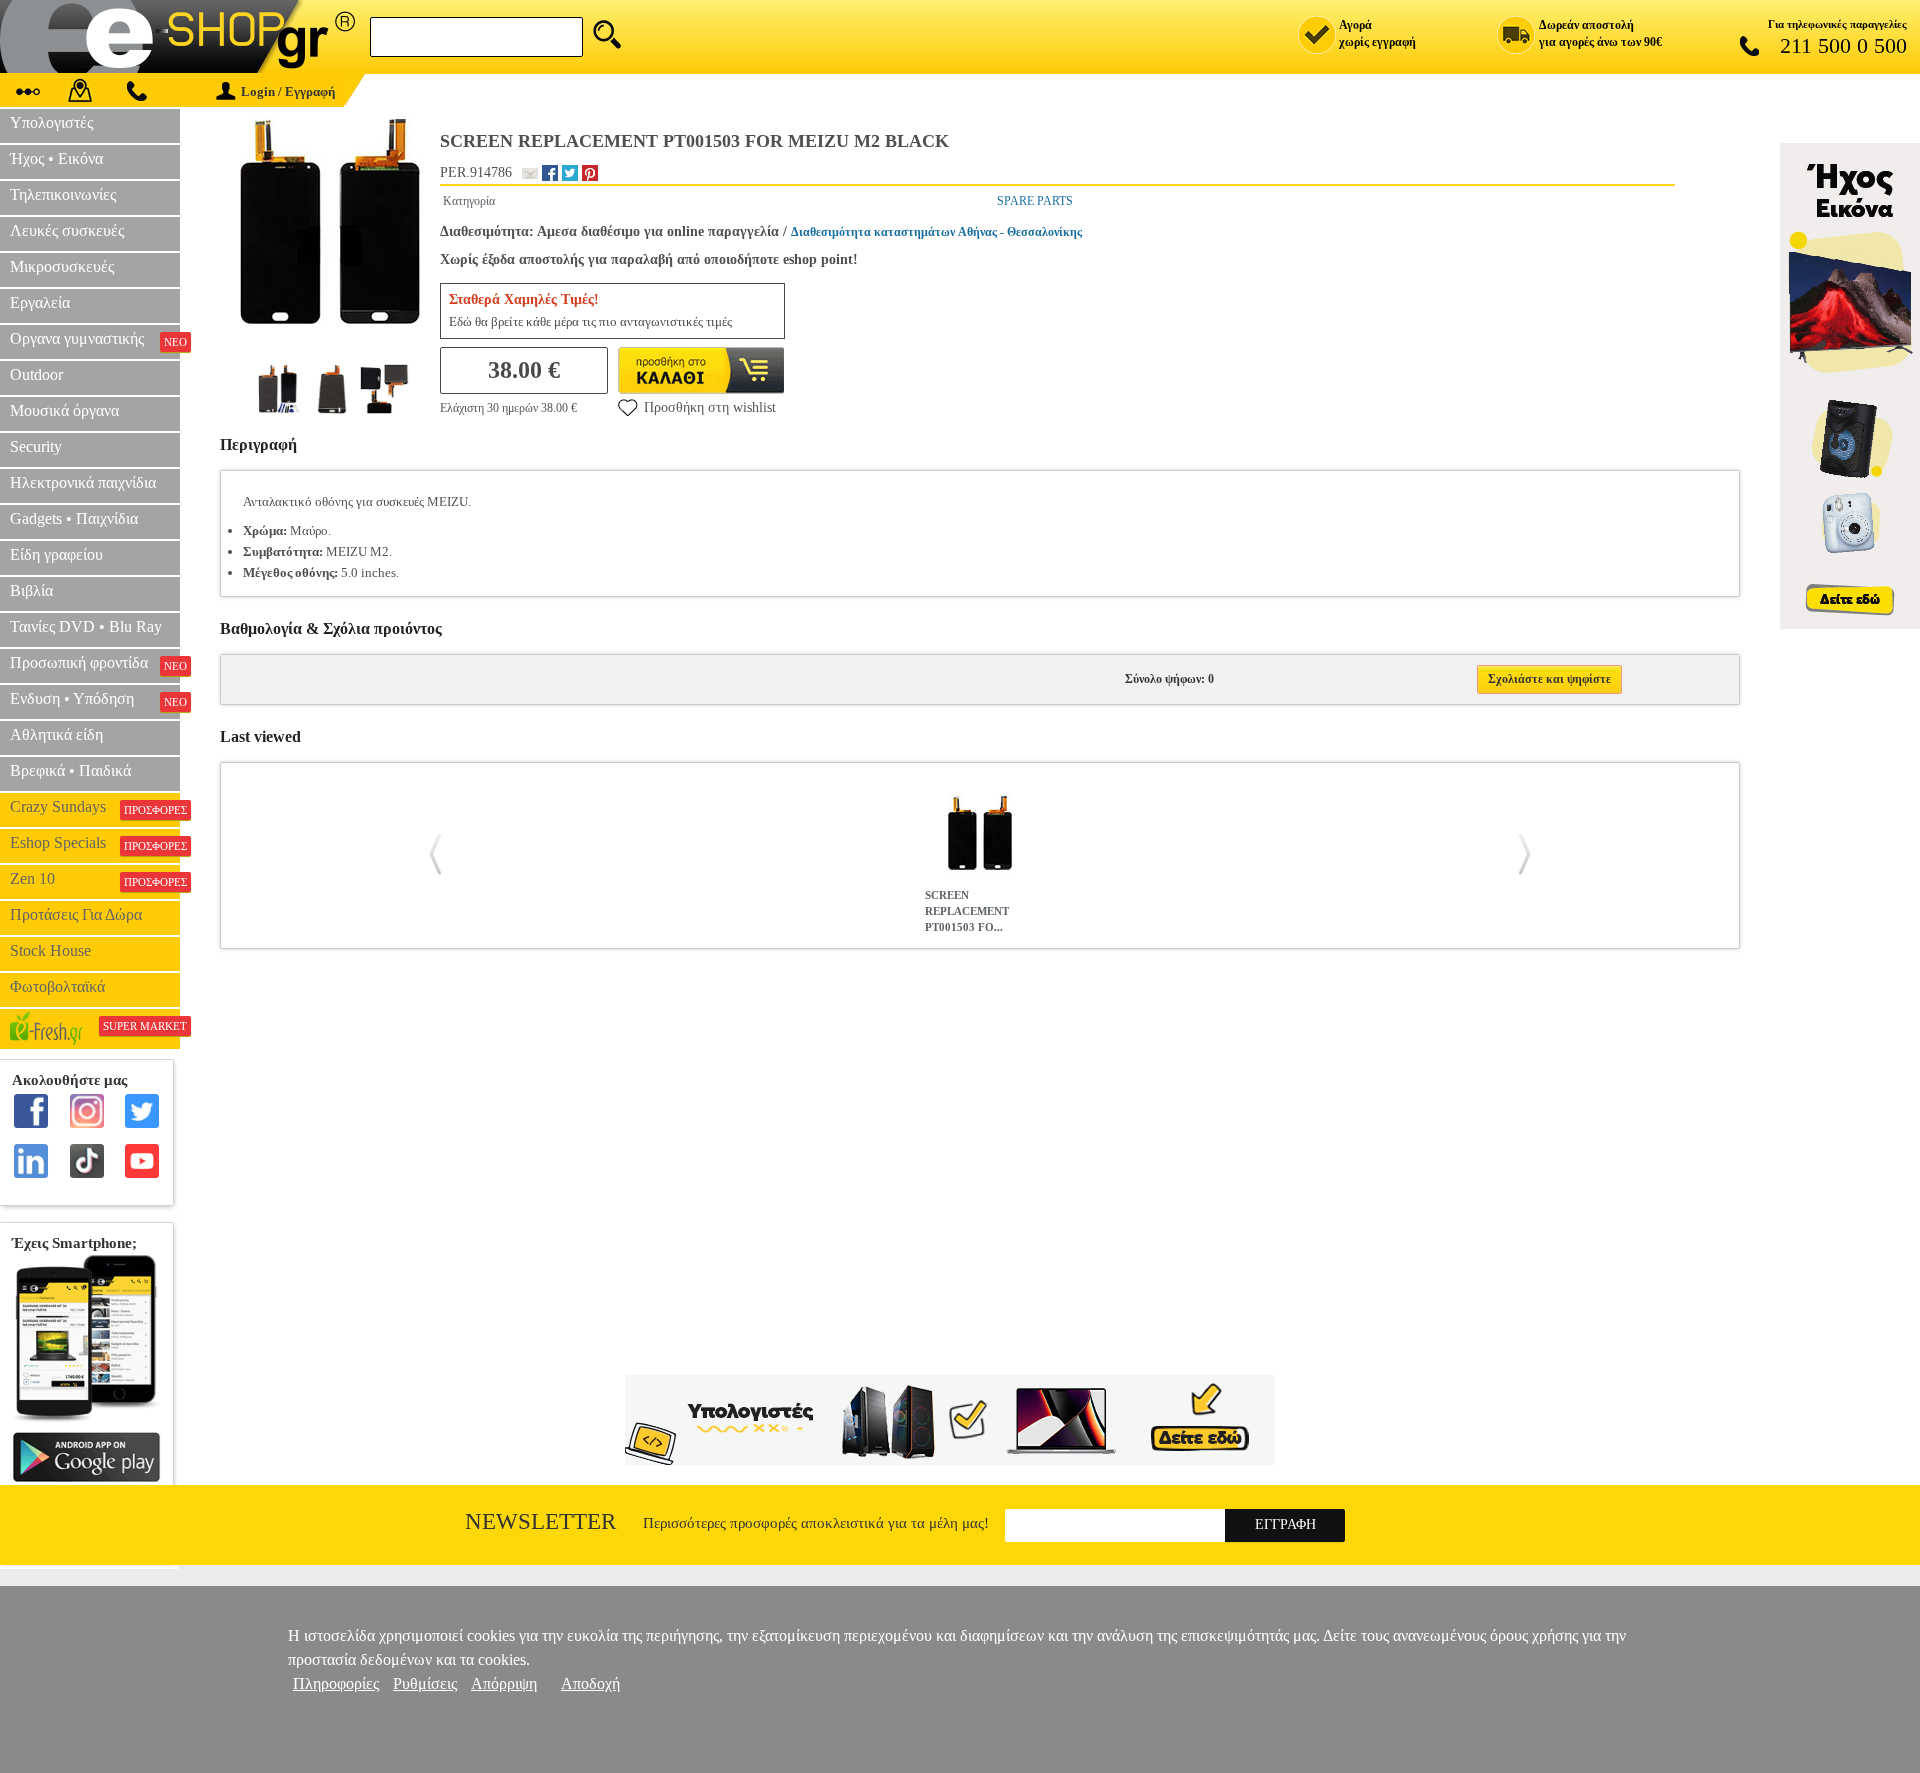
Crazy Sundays (95, 807)
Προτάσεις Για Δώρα (76, 914)
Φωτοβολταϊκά (57, 986)
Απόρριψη (504, 1683)
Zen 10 (95, 879)
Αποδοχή (590, 1683)
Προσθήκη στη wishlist (710, 407)
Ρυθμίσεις (425, 1683)
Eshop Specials (95, 843)
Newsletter (540, 1521)
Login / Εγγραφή (288, 91)
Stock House (50, 950)
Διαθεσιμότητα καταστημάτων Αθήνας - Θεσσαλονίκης (936, 232)
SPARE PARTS (1035, 201)
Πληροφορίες (336, 1683)
